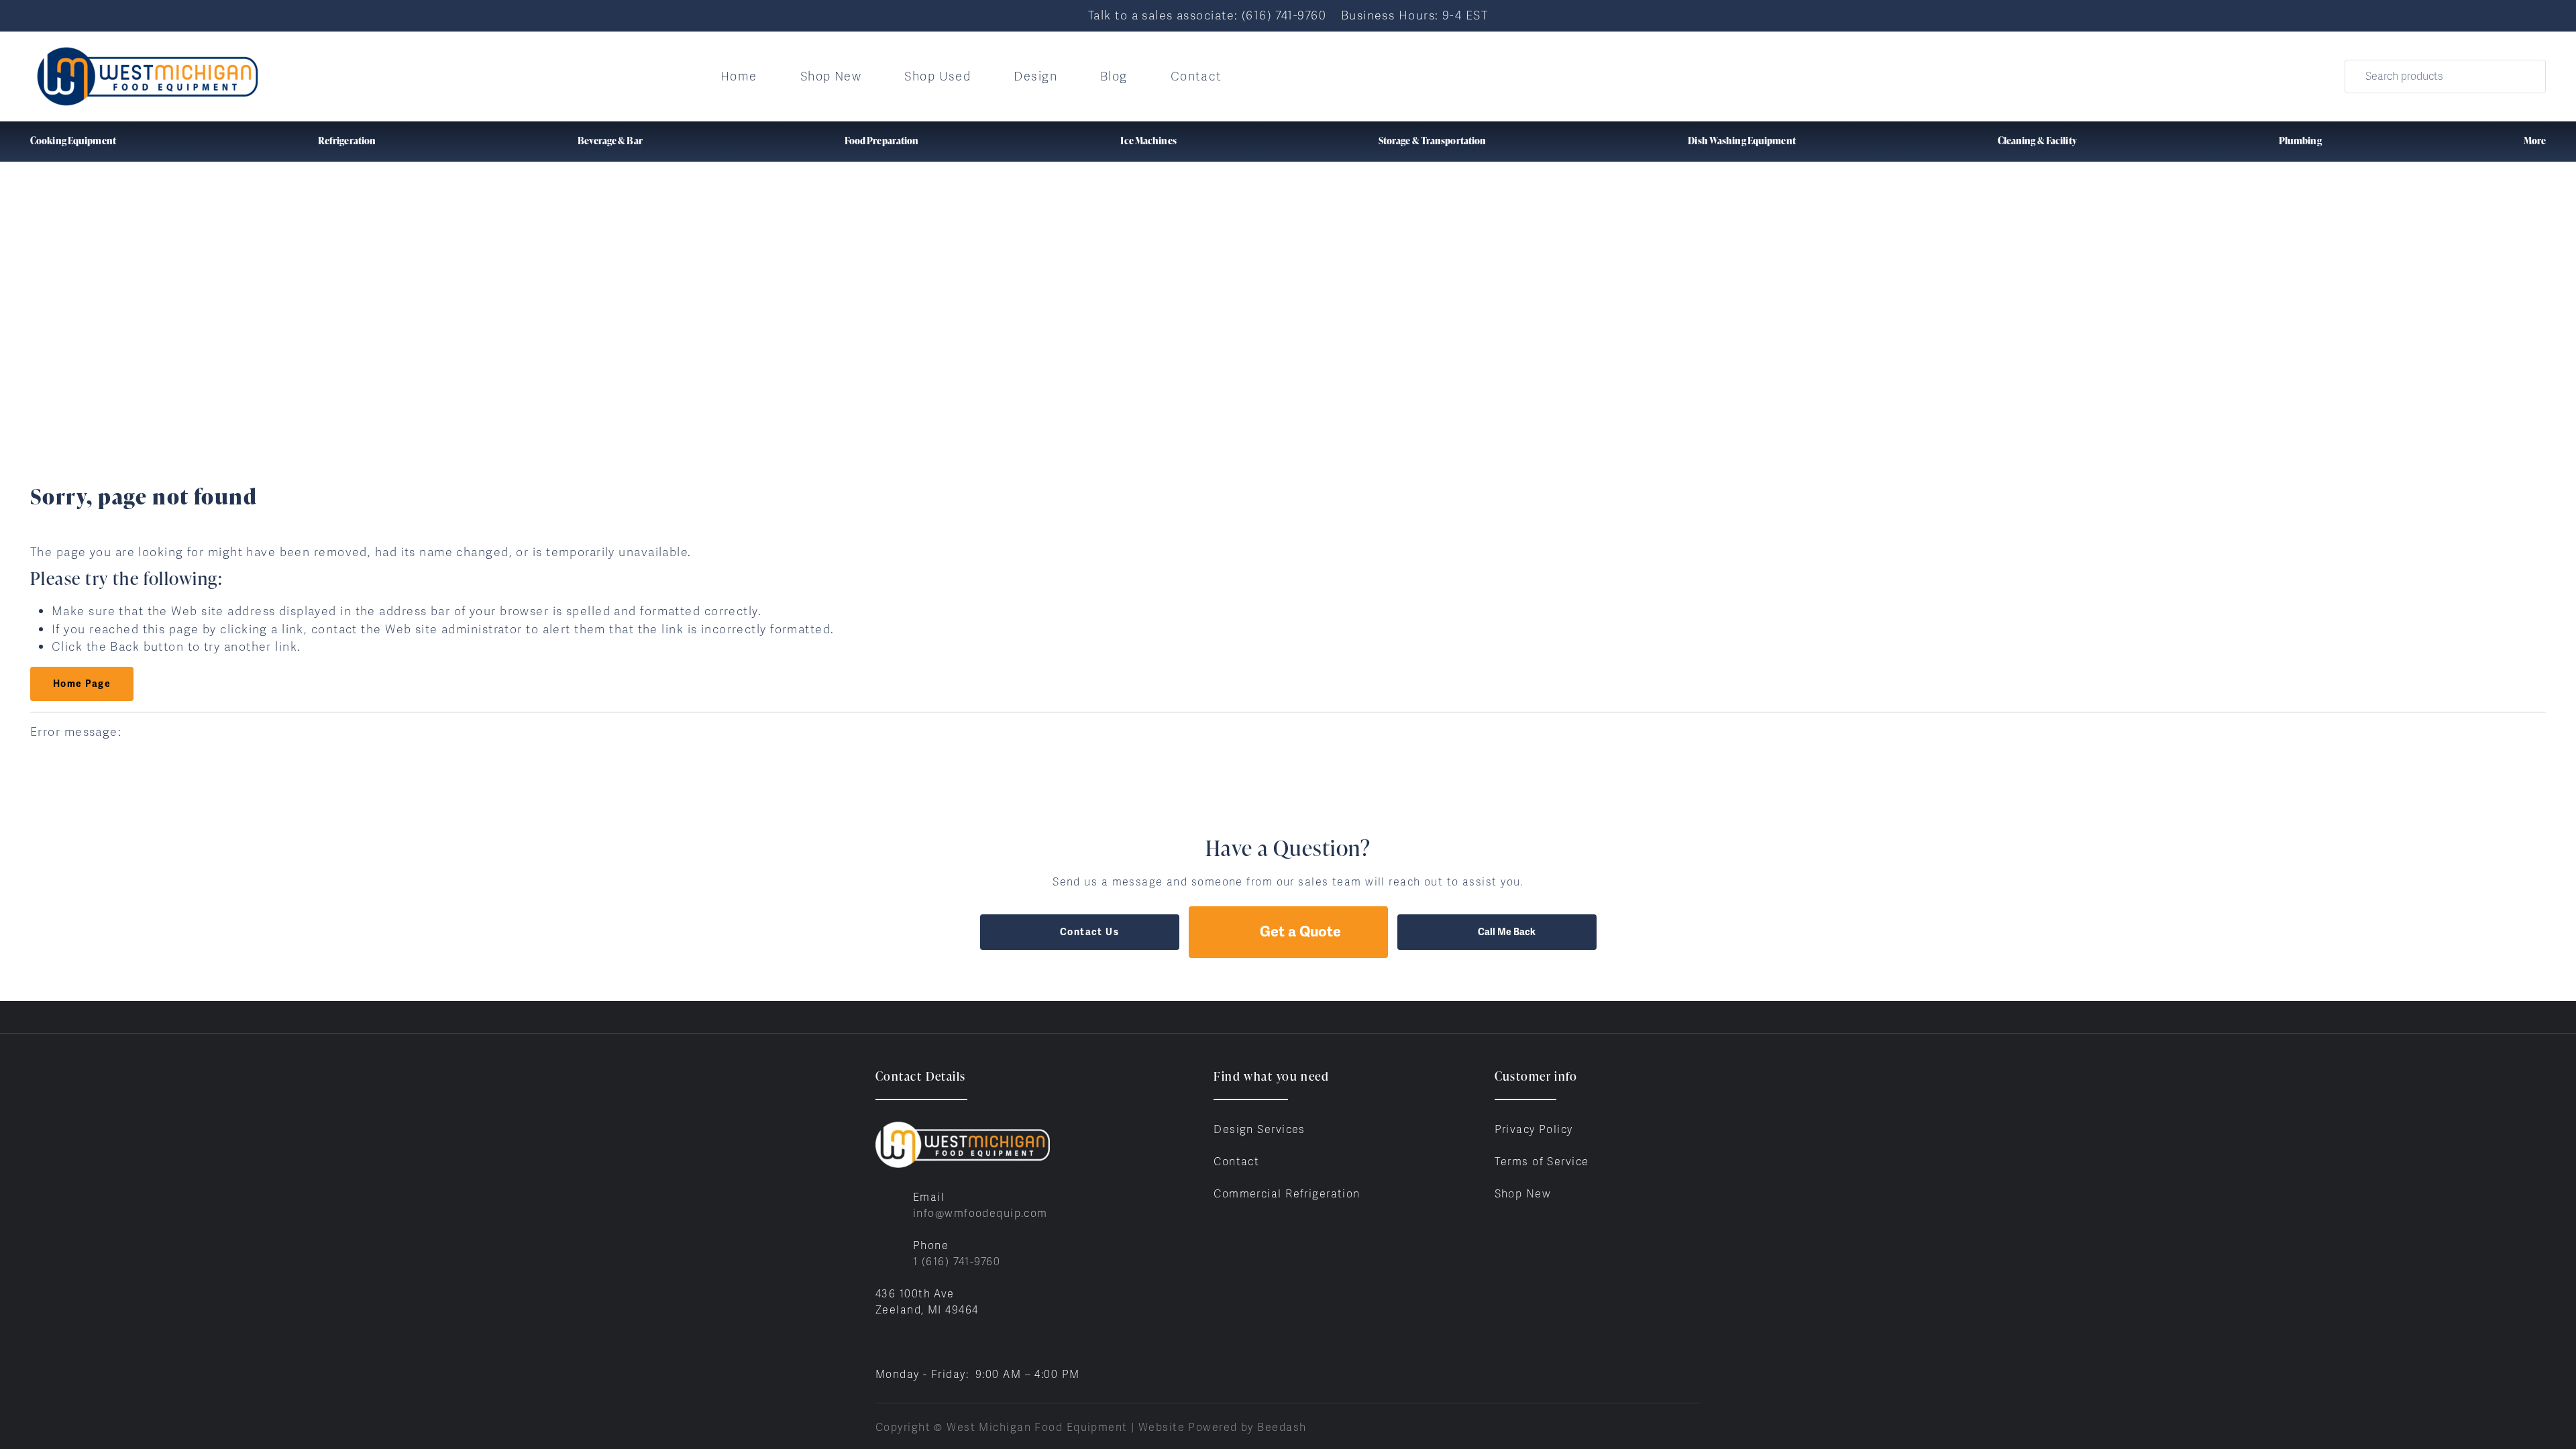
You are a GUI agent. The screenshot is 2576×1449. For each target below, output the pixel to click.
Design (1035, 76)
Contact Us (1089, 932)
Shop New (831, 76)
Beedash (1282, 1427)
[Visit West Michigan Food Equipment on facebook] (881, 1342)
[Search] (2527, 76)
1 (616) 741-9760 (957, 1262)
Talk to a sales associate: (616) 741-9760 (1207, 15)
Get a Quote (1300, 931)
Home (739, 76)
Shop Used (937, 76)
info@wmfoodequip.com (980, 1213)
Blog (1114, 76)
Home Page (82, 684)
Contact (1196, 76)
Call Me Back (1507, 932)
